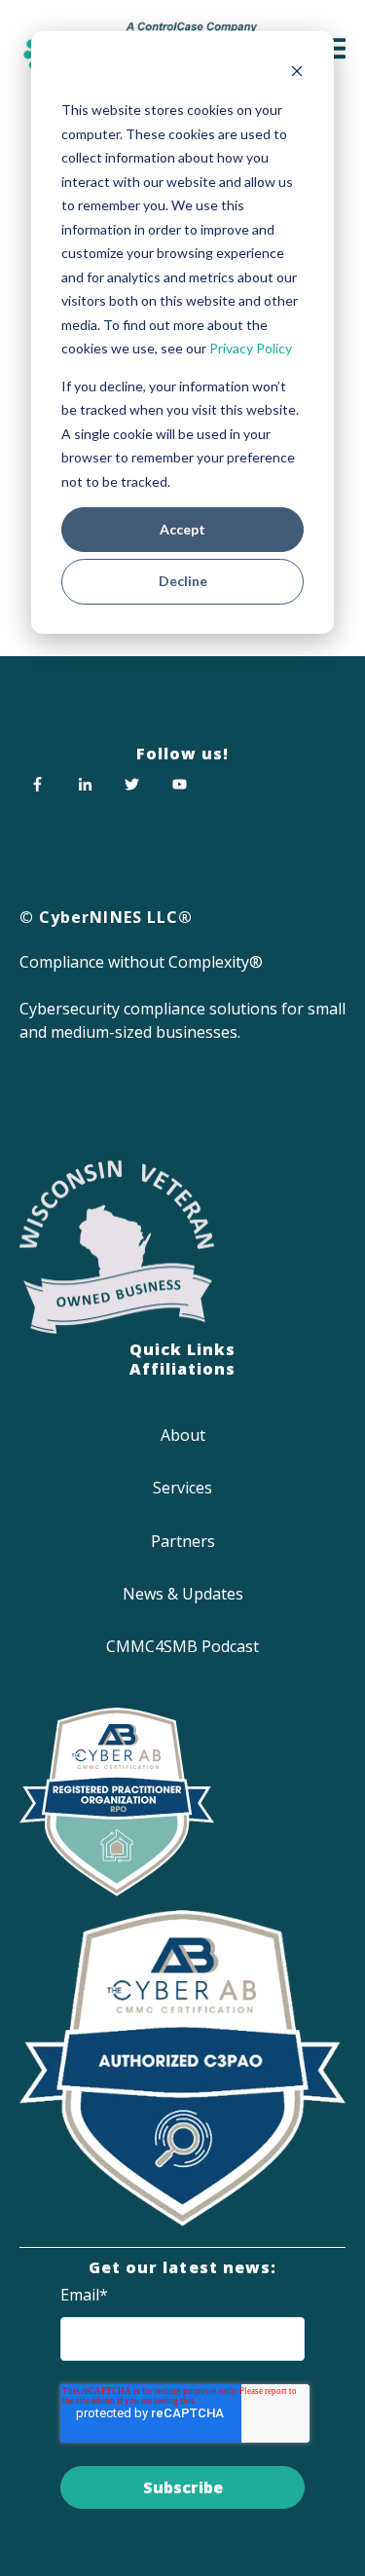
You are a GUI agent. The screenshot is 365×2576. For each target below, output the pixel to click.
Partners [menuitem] (183, 1541)
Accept (182, 529)
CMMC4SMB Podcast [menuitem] (182, 1646)
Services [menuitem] (182, 1488)
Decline (183, 581)
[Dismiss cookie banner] (297, 74)
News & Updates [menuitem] (183, 1594)
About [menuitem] (183, 1435)
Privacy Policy (251, 348)
